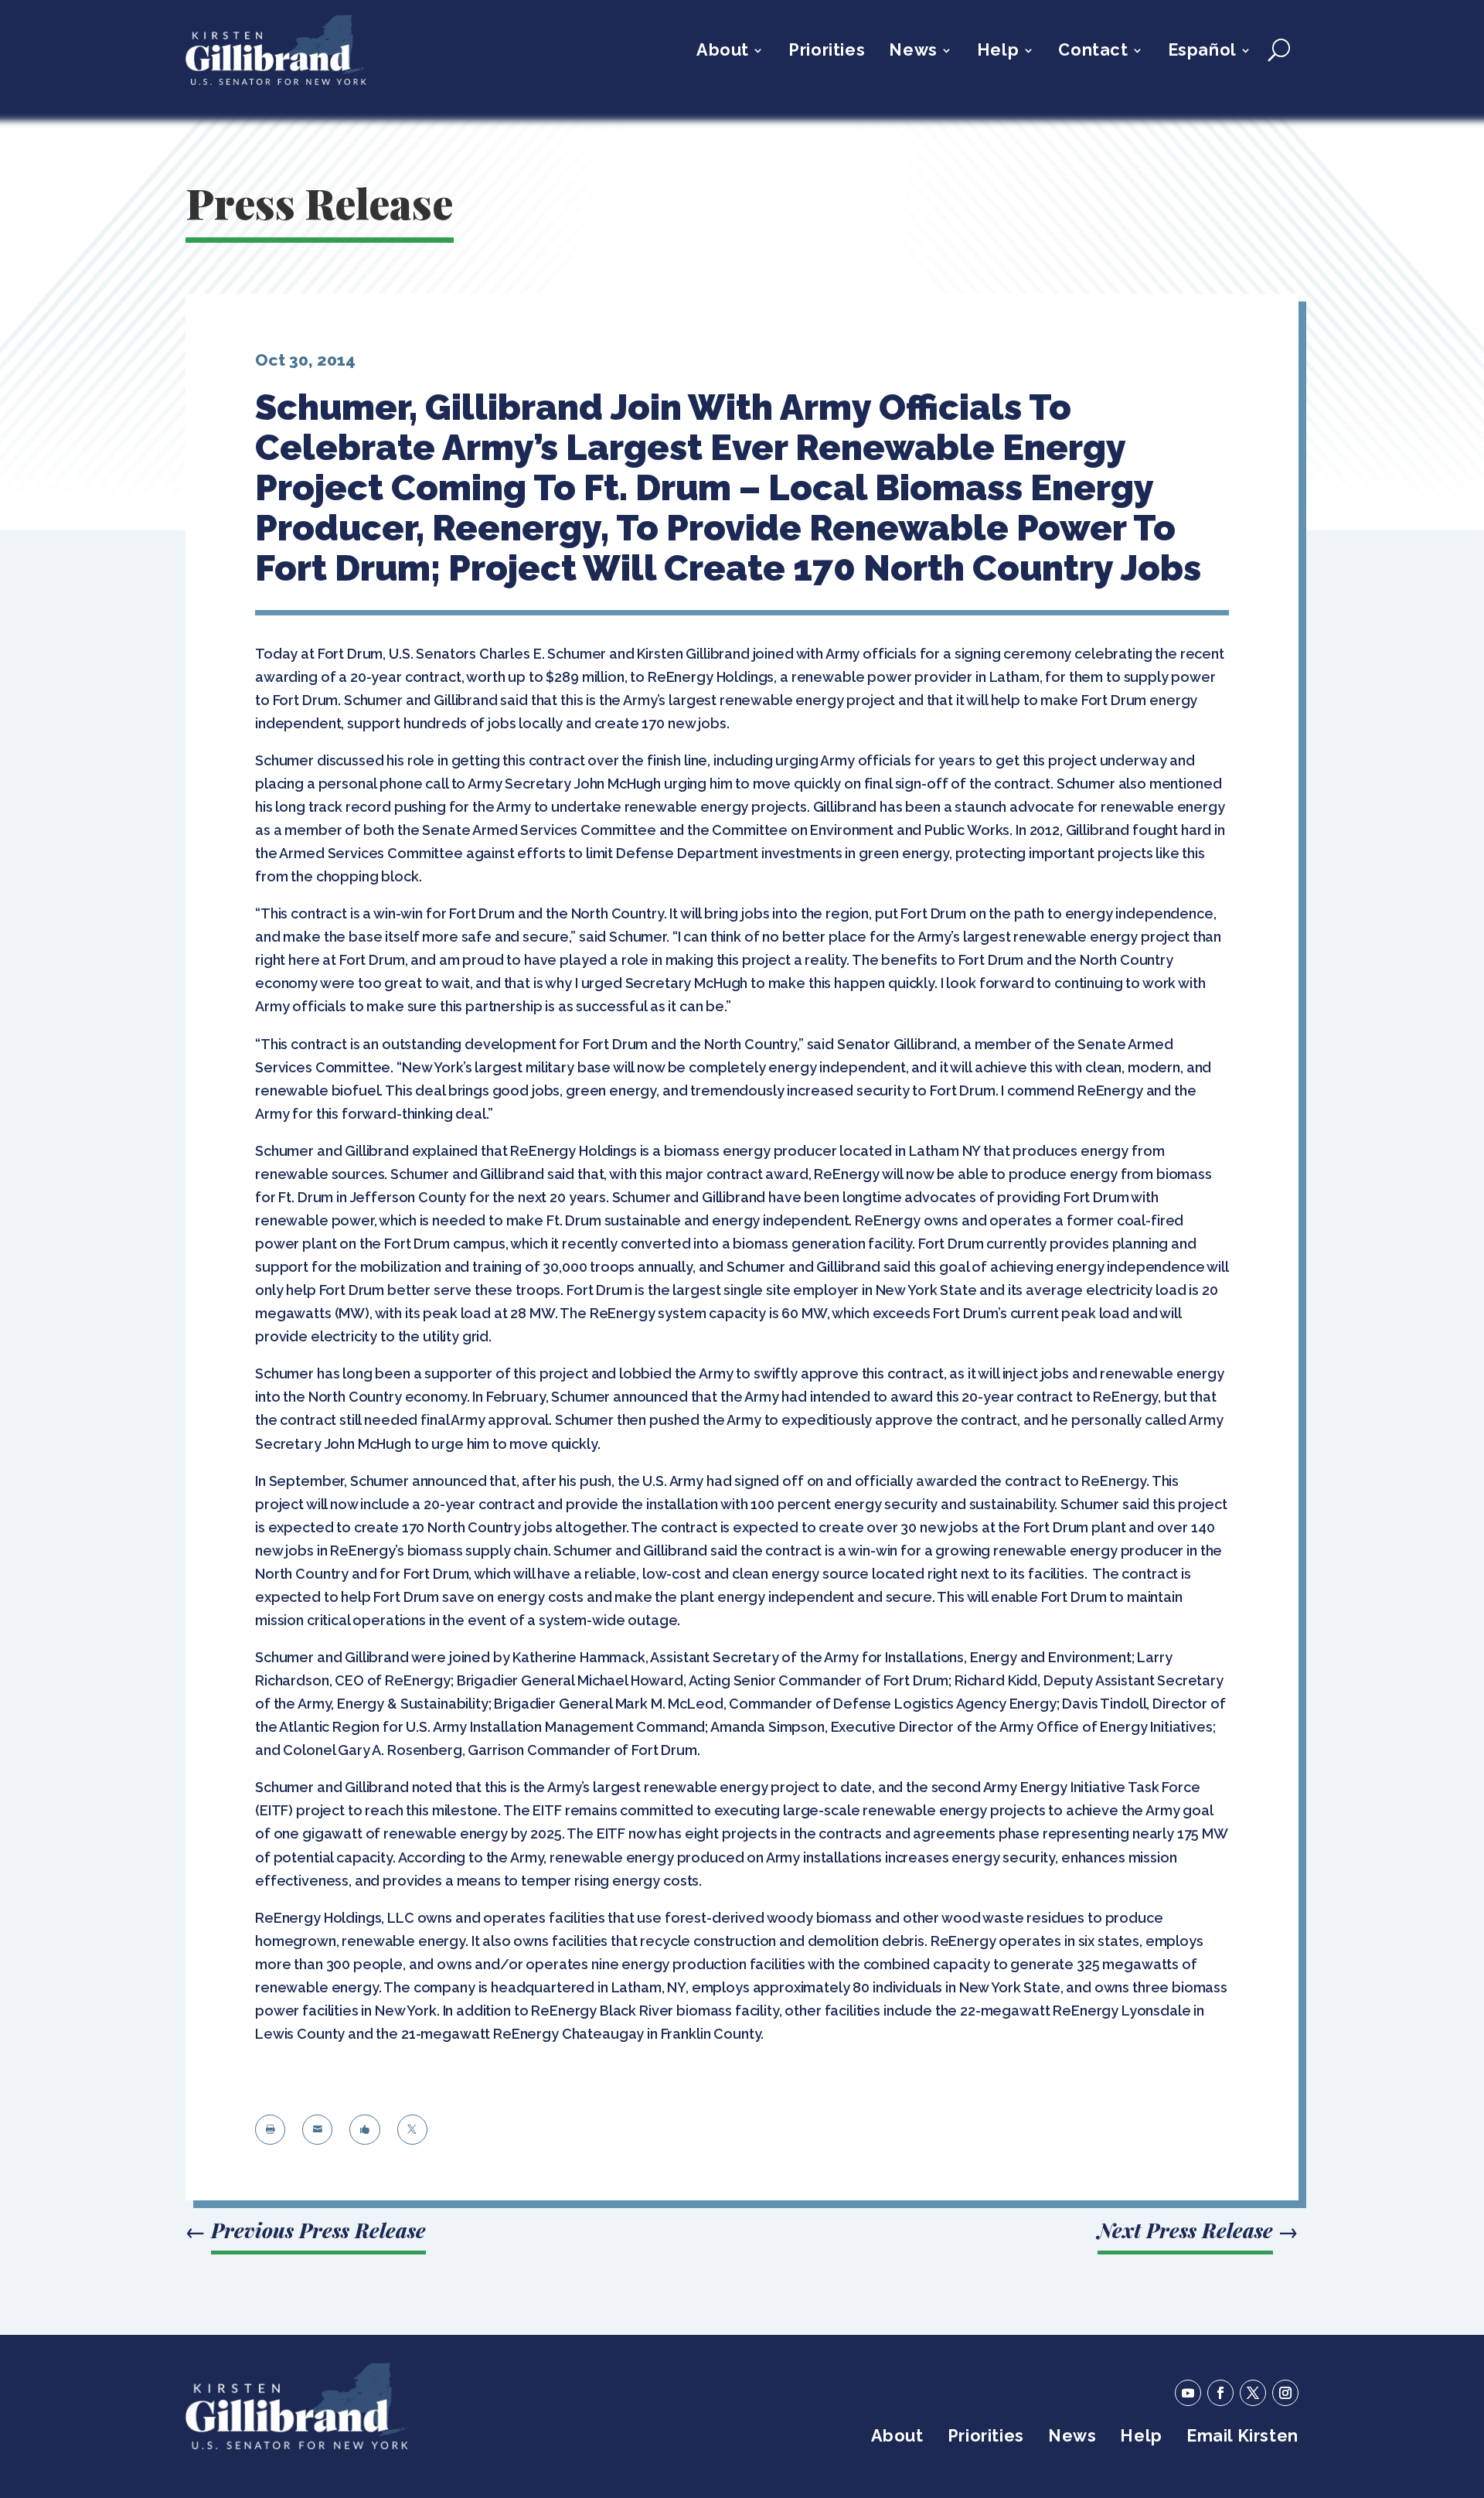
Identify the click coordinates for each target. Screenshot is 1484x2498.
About (723, 52)
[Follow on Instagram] (1285, 2393)
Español (1202, 52)
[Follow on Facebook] (1220, 2393)
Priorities (827, 52)
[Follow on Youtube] (1188, 2393)
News (913, 52)
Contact (1093, 52)
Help (998, 52)
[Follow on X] (1253, 2393)
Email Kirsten (1242, 2438)
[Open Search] (1279, 50)
